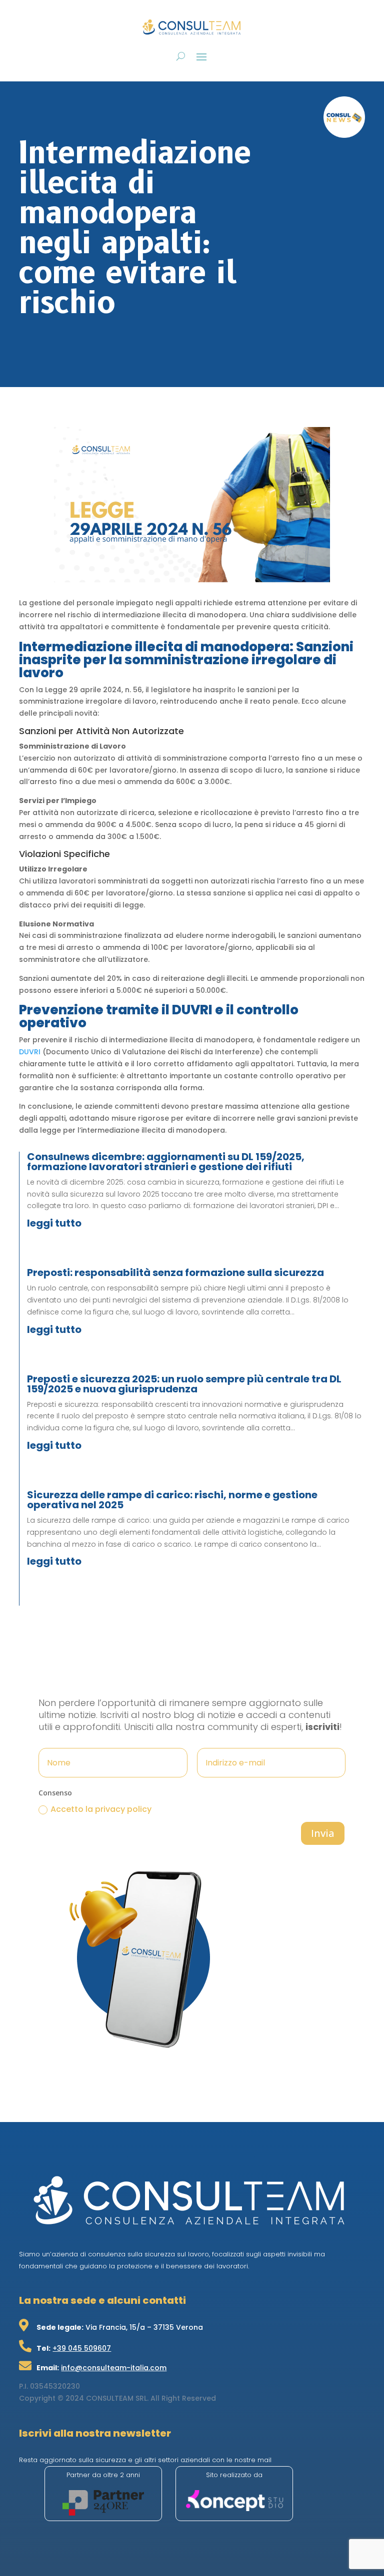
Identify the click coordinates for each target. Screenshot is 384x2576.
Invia (323, 1833)
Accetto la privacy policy (101, 1809)
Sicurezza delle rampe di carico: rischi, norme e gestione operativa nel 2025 (172, 1500)
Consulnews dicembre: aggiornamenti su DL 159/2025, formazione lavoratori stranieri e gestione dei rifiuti (166, 1162)
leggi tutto (54, 1223)
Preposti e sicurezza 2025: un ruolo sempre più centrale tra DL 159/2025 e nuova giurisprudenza (184, 1384)
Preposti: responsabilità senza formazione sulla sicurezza (175, 1273)
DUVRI (30, 1052)
